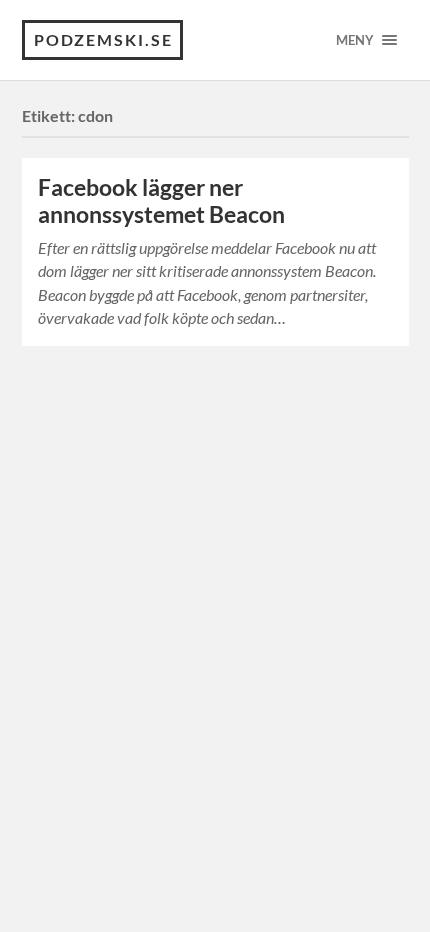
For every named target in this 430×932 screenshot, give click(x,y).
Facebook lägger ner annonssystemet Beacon (161, 201)
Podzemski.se (103, 39)
